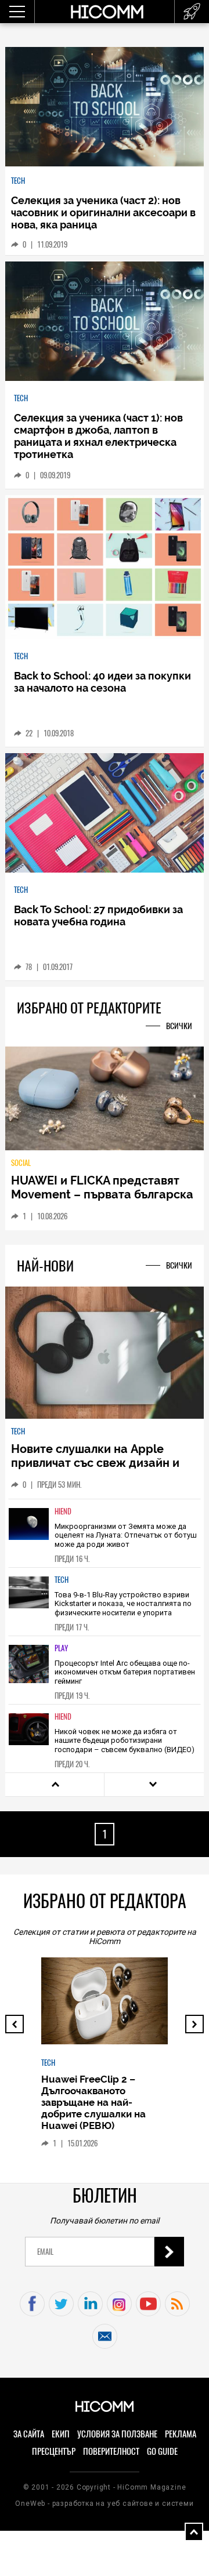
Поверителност (111, 2451)
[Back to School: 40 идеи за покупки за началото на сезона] (105, 568)
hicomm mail (105, 2336)
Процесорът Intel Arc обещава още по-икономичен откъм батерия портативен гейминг (125, 1672)
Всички (179, 1026)
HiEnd (63, 1511)
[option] (105, 1533)
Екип (61, 2434)
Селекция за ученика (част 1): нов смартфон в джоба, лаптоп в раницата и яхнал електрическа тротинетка (98, 436)
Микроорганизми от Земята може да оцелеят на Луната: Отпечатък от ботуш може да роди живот (126, 1535)
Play (61, 1648)
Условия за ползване (117, 2434)
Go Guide (162, 2451)
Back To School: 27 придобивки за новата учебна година (98, 915)
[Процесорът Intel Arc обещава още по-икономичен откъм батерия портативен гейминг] (29, 1669)
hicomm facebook (32, 2304)
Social (21, 1163)
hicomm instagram (119, 2304)
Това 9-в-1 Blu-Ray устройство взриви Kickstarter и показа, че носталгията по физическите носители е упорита (123, 1604)
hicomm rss (177, 2304)
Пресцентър (54, 2451)
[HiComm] (107, 12)
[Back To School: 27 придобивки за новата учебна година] (105, 813)
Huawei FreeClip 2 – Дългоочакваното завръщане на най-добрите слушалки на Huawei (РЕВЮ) (93, 2102)
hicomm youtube (148, 2304)
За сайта (29, 2434)
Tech (18, 181)
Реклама (181, 2434)
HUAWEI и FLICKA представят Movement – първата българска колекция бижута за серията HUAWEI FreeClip (102, 1201)
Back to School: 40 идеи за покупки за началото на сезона (102, 682)
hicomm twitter (61, 2304)
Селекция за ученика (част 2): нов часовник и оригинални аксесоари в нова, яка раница (103, 212)
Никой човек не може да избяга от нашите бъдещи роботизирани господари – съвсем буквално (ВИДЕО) (125, 1741)
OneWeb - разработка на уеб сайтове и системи (104, 2504)
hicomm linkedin (90, 2304)
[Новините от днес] (192, 12)
